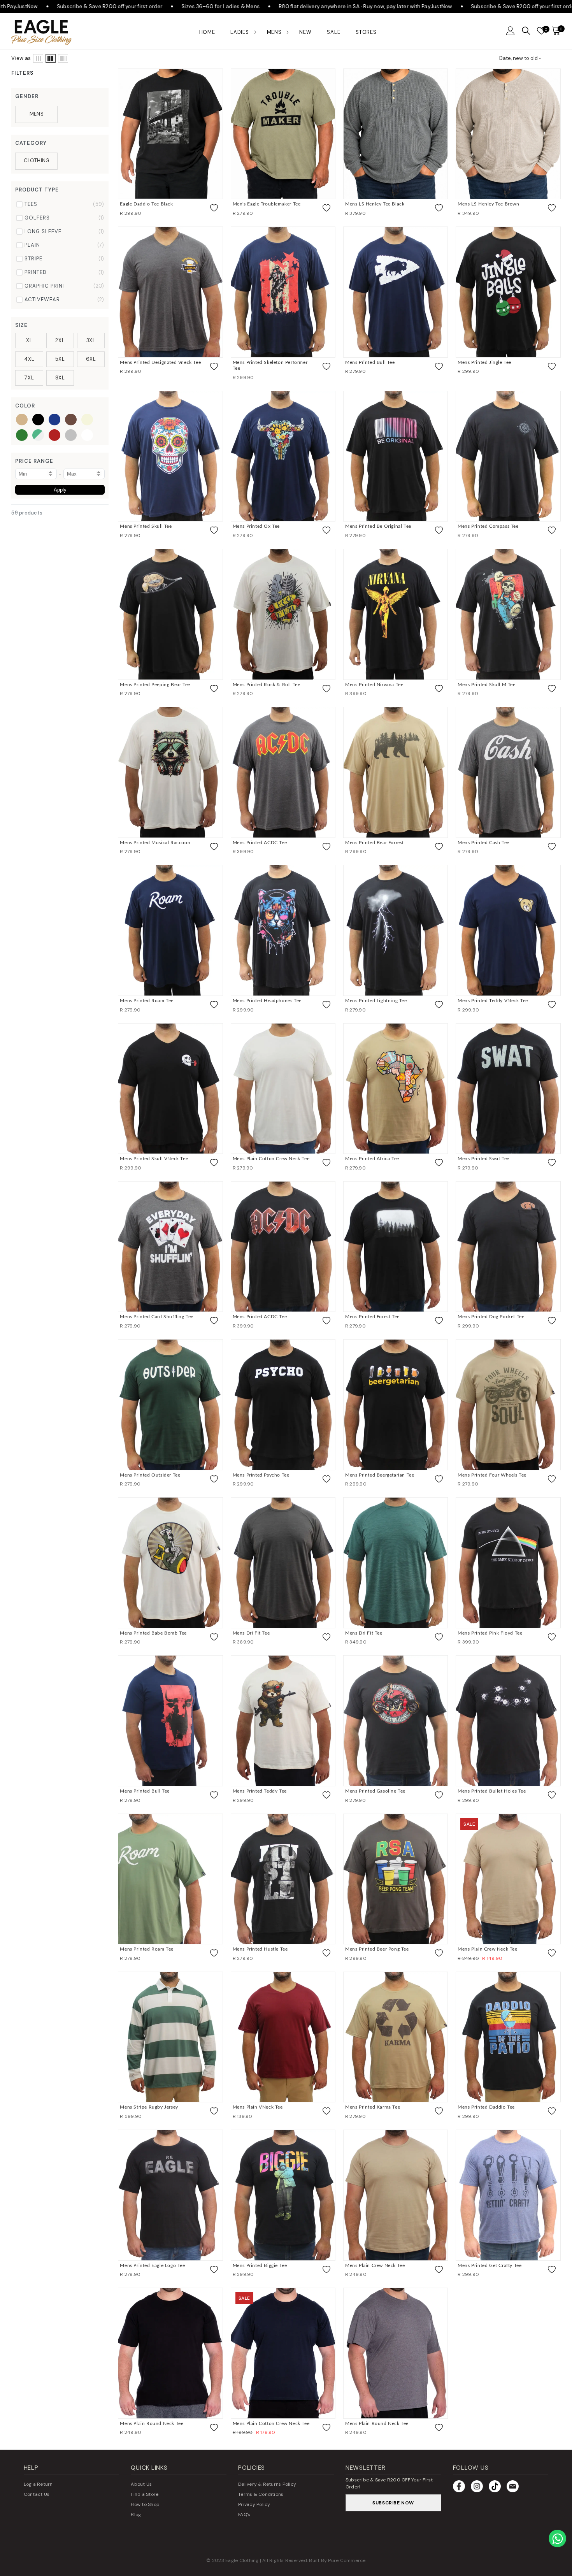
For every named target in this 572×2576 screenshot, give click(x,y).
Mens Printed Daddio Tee (486, 2107)
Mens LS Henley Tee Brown (488, 204)
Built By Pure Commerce (337, 2560)
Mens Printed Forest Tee (372, 1317)
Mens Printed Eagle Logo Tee (152, 2265)
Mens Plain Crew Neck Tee (487, 1949)
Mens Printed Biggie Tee (260, 2265)
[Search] (526, 31)
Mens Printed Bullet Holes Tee (492, 1791)
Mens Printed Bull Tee (370, 362)
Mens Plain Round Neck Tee (152, 2423)
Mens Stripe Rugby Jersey (149, 2107)
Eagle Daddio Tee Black (146, 204)
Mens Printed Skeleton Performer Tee (270, 365)
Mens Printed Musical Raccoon (155, 843)
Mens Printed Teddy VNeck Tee (493, 1001)
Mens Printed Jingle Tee (484, 362)
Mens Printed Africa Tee (372, 1159)
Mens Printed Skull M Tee (486, 685)
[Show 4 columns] (51, 58)
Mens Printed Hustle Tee (260, 1949)
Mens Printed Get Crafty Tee (490, 2265)
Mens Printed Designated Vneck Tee (160, 362)
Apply (60, 490)
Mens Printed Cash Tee (483, 843)
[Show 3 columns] (38, 58)
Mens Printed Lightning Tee (376, 1001)
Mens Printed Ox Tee (256, 526)
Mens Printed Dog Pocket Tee (491, 1317)
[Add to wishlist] (214, 208)
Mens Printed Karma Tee (373, 2107)
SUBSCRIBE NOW (393, 2503)
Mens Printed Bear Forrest (375, 843)
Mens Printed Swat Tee (483, 1159)
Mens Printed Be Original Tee (378, 526)
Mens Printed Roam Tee (147, 1001)
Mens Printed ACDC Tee (260, 843)
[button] (511, 31)
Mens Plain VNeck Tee (258, 2107)
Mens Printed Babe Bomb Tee (153, 1633)
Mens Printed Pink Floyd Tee (490, 1633)
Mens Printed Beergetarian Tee (380, 1475)
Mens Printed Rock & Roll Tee (267, 685)
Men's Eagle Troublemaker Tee (267, 204)
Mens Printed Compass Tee (488, 526)
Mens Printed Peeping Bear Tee (155, 685)
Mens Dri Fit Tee (251, 1633)
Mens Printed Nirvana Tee (374, 685)
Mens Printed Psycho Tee (261, 1475)
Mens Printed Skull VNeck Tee (154, 1159)
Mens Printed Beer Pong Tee (377, 1949)
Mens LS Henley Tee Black (375, 204)
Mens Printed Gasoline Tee (375, 1791)
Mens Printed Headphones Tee (267, 1001)
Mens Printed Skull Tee (146, 526)
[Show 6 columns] (63, 58)
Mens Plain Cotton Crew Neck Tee (271, 1159)
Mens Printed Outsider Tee (150, 1475)
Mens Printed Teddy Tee (260, 1791)
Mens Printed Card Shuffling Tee (157, 1317)
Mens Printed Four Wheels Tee (492, 1475)
